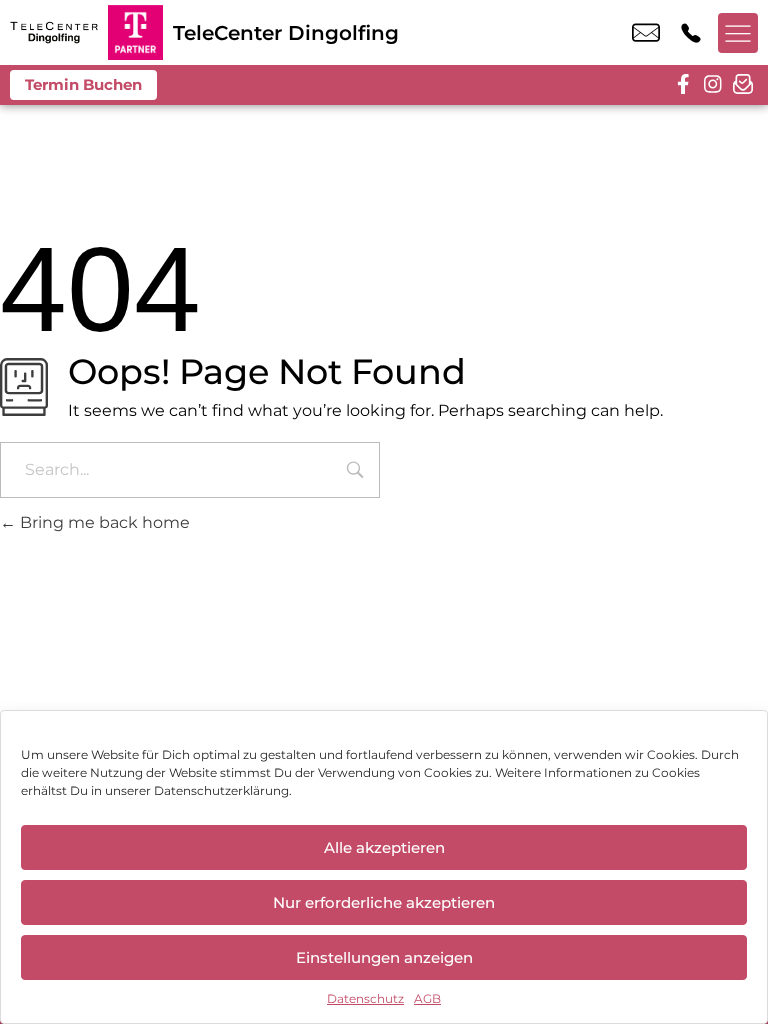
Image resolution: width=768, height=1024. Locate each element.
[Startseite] (54, 32)
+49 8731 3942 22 (691, 33)
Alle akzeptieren (384, 847)
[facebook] (683, 85)
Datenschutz (365, 998)
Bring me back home (103, 522)
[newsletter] (743, 85)
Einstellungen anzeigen (384, 957)
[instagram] (713, 85)
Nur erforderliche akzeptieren (384, 902)
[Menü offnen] (738, 33)
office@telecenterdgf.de (646, 33)
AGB (427, 998)
